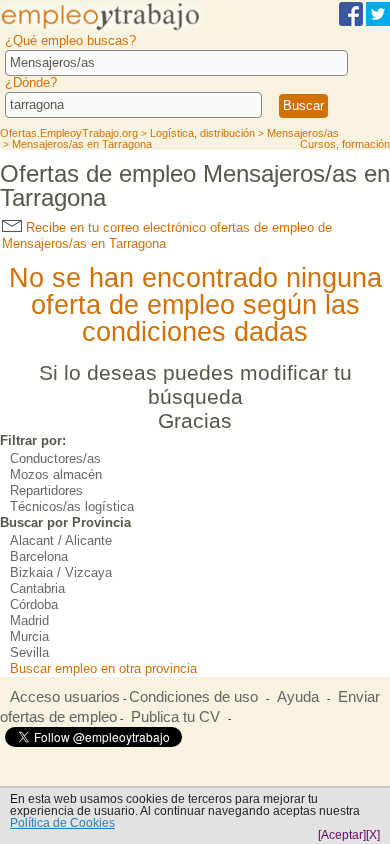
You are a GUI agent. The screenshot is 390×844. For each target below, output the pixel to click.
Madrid (29, 620)
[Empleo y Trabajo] (117, 28)
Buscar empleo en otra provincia (103, 668)
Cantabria (37, 588)
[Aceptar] (342, 835)
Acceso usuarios (65, 697)
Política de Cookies (62, 823)
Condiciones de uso (193, 697)
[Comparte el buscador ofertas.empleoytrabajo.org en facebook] (351, 22)
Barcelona (39, 556)
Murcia (29, 636)
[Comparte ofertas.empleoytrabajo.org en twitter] (378, 22)
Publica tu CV (175, 717)
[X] (373, 835)
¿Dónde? (31, 82)
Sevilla (29, 652)
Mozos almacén (56, 474)
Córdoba (34, 604)
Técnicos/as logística (72, 506)
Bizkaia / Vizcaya (61, 572)
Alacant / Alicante (61, 540)
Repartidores (46, 490)
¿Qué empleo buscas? (70, 40)
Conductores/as (55, 458)
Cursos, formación (345, 144)
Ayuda (298, 697)
